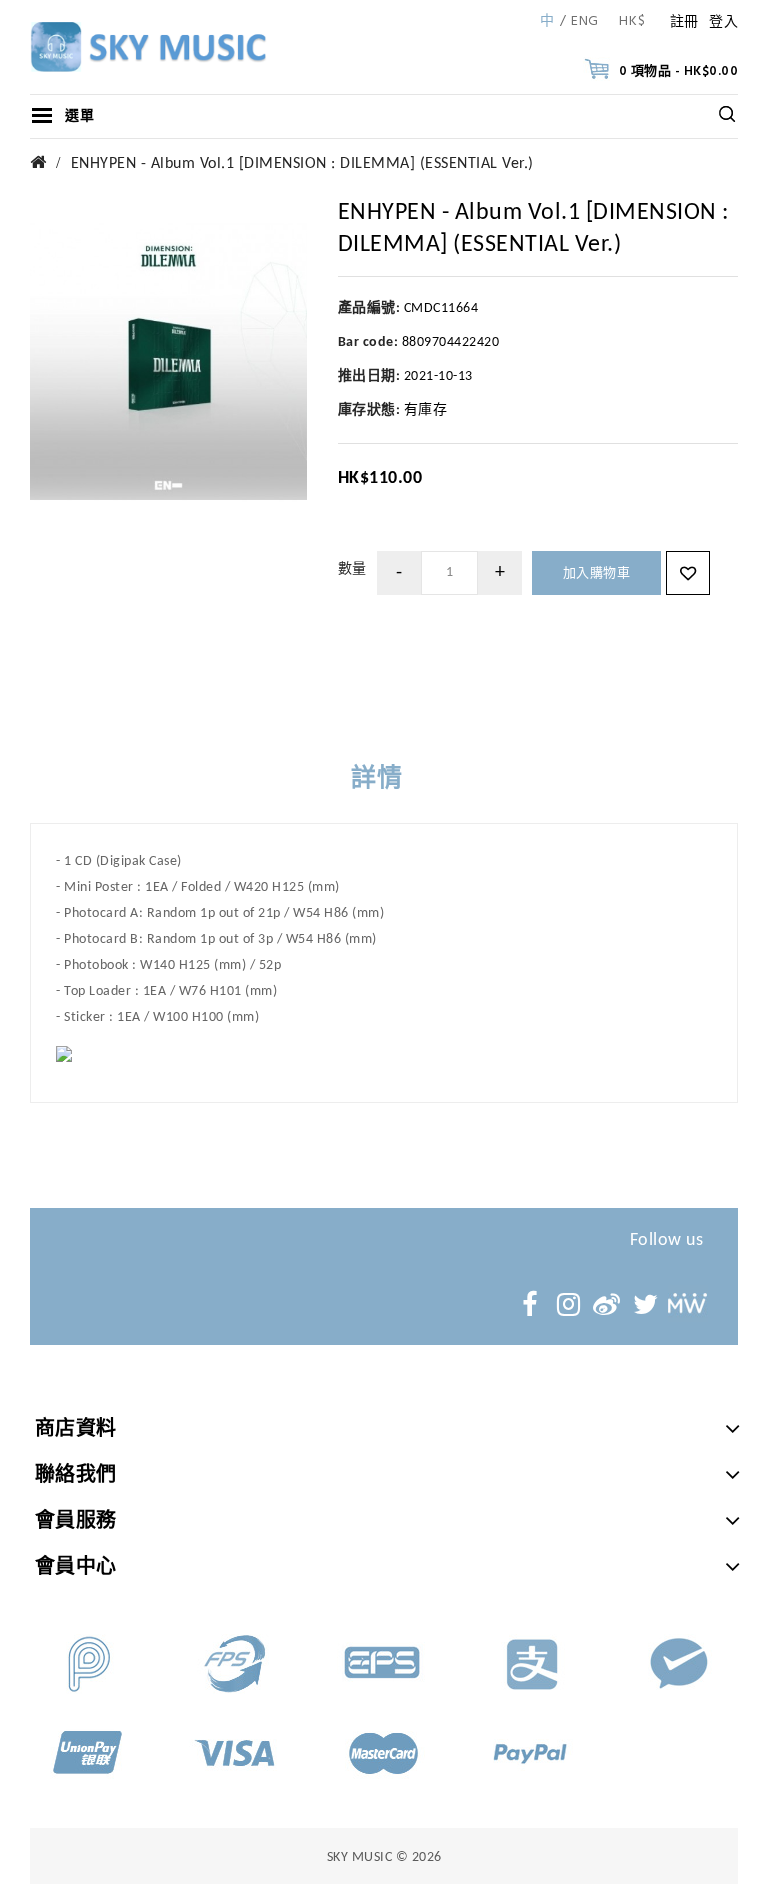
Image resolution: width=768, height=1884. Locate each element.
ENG (585, 22)
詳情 (377, 779)
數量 (352, 569)
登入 (723, 22)
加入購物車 (597, 573)
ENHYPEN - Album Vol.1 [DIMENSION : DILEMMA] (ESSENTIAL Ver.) (302, 164)
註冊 (684, 22)
